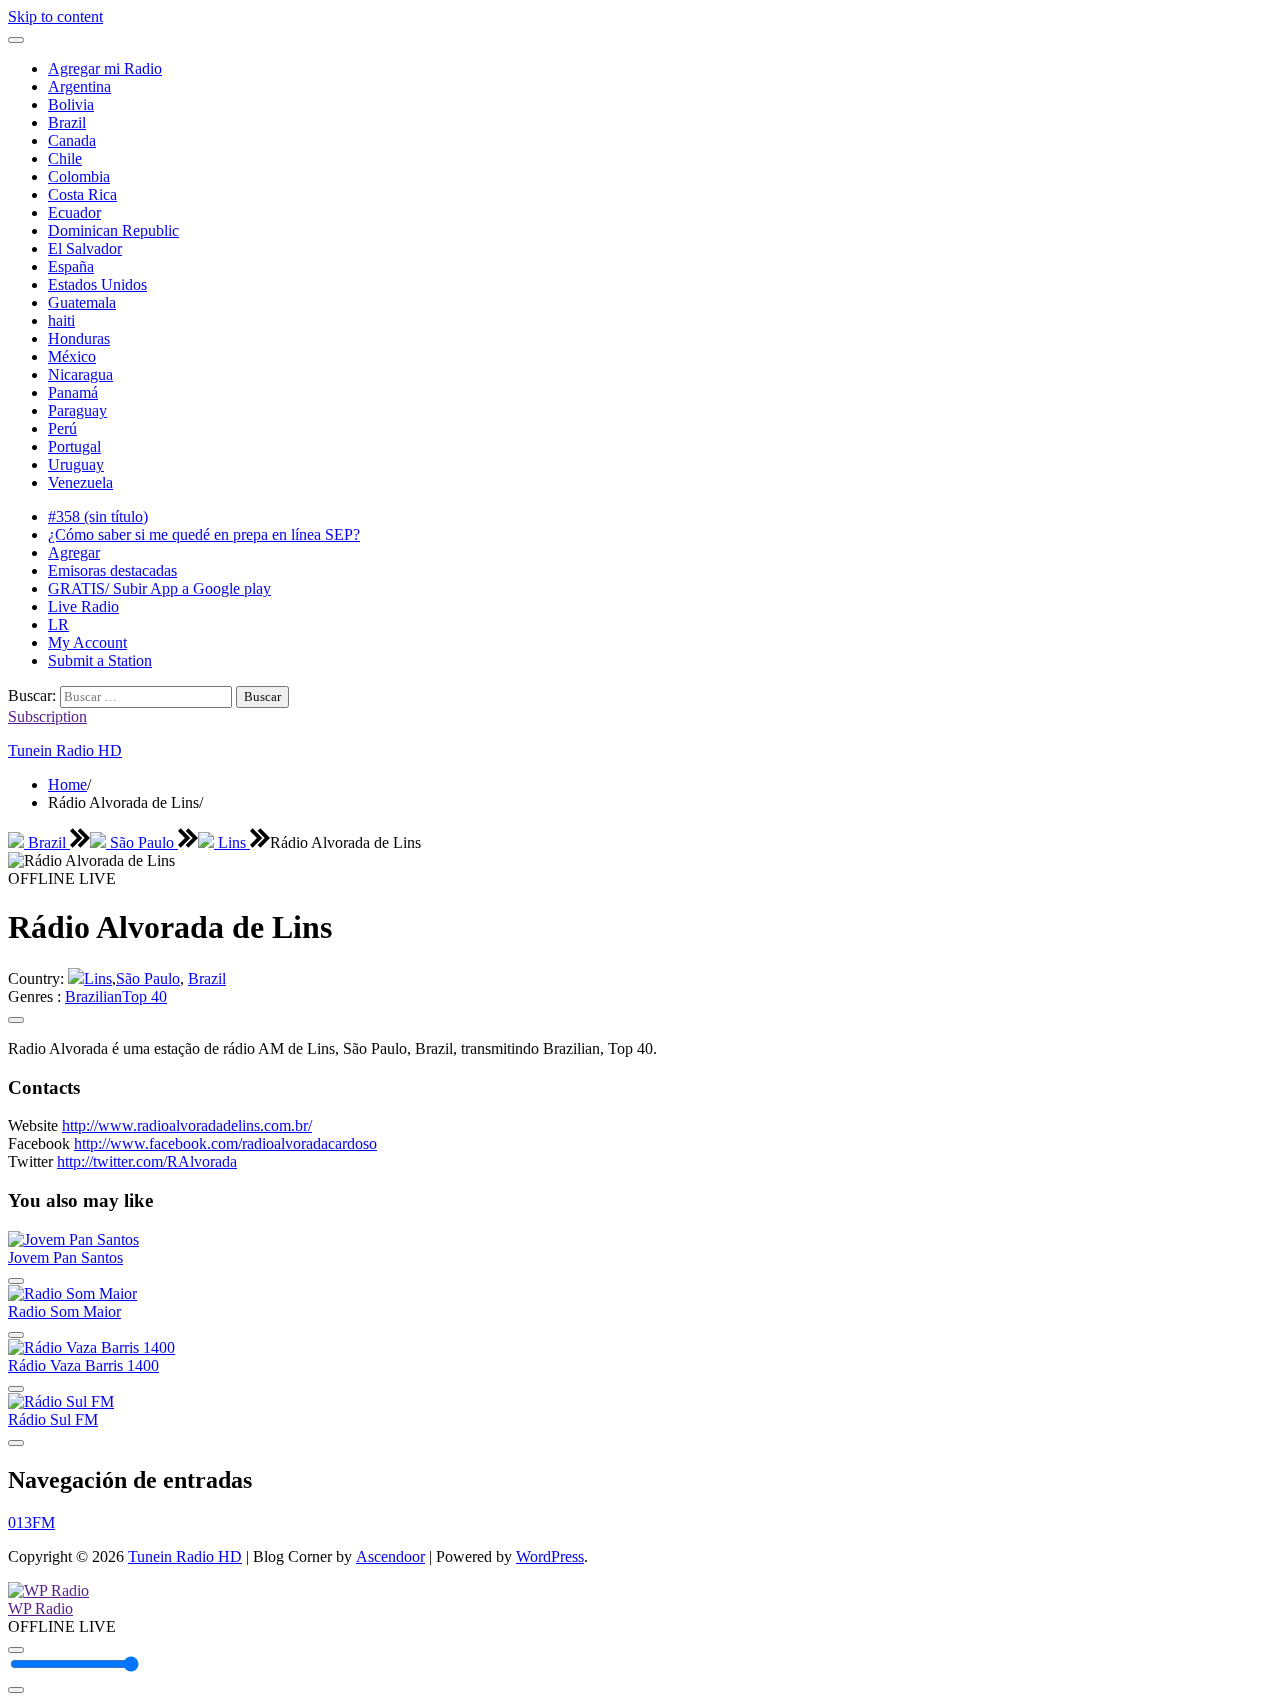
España (71, 266)
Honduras (79, 338)
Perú (62, 428)
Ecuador (74, 212)
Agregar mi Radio (105, 68)
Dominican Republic (113, 230)
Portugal (74, 446)
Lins (232, 842)
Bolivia (71, 104)
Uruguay (76, 464)
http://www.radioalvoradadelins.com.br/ (187, 1125)
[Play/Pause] (16, 1650)
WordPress (550, 1556)
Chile (65, 158)
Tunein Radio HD (65, 750)
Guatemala (82, 302)
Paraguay (77, 410)
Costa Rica (82, 194)
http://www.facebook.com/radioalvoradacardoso (225, 1143)
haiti (61, 320)
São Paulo (142, 842)
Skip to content (55, 16)
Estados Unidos (97, 284)
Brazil (67, 122)
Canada (72, 140)
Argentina (79, 86)
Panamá (73, 392)
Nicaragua (80, 374)
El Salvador (85, 248)
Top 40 (144, 996)
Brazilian (93, 996)
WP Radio (40, 1608)
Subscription (47, 716)
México (72, 356)
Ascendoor (390, 1556)
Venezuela (80, 482)
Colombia (79, 176)
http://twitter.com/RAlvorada (147, 1161)
